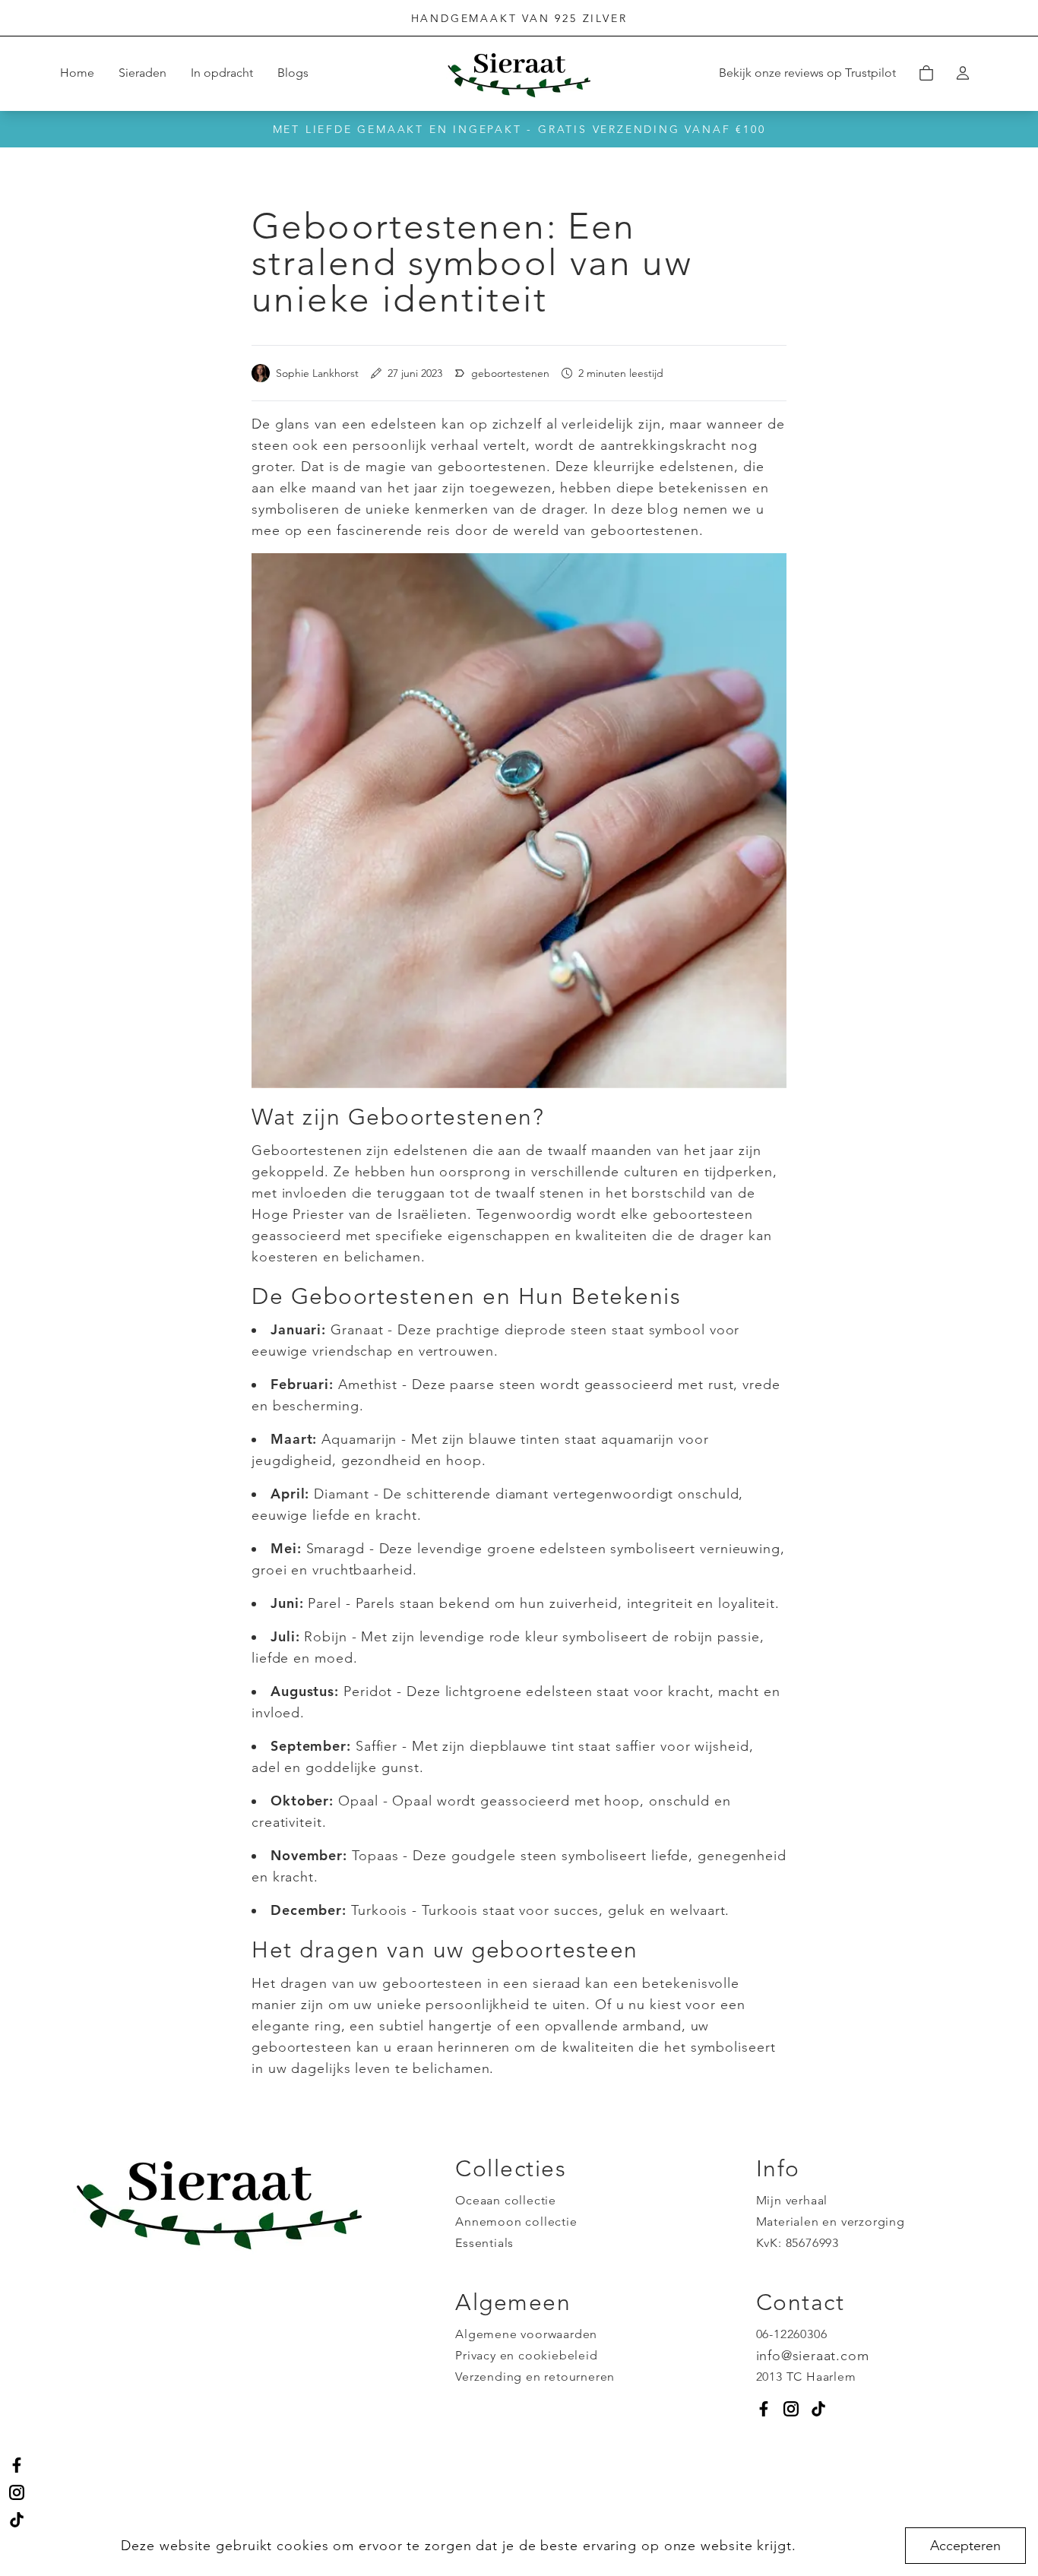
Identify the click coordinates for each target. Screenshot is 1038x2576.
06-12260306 (792, 2334)
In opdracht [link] (222, 73)
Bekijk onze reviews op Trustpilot (807, 73)
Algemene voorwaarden (526, 2334)
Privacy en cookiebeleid (526, 2355)
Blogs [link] (293, 73)
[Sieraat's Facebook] (17, 2465)
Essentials (484, 2243)
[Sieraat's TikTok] (17, 2520)
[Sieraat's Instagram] (17, 2492)
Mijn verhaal (792, 2200)
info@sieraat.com (813, 2356)
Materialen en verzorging (831, 2222)
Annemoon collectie (516, 2222)
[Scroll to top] (1011, 2509)
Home (77, 73)
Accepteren (965, 2546)
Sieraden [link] (142, 73)
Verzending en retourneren (535, 2377)
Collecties (511, 2169)
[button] (926, 73)
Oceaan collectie (506, 2200)
